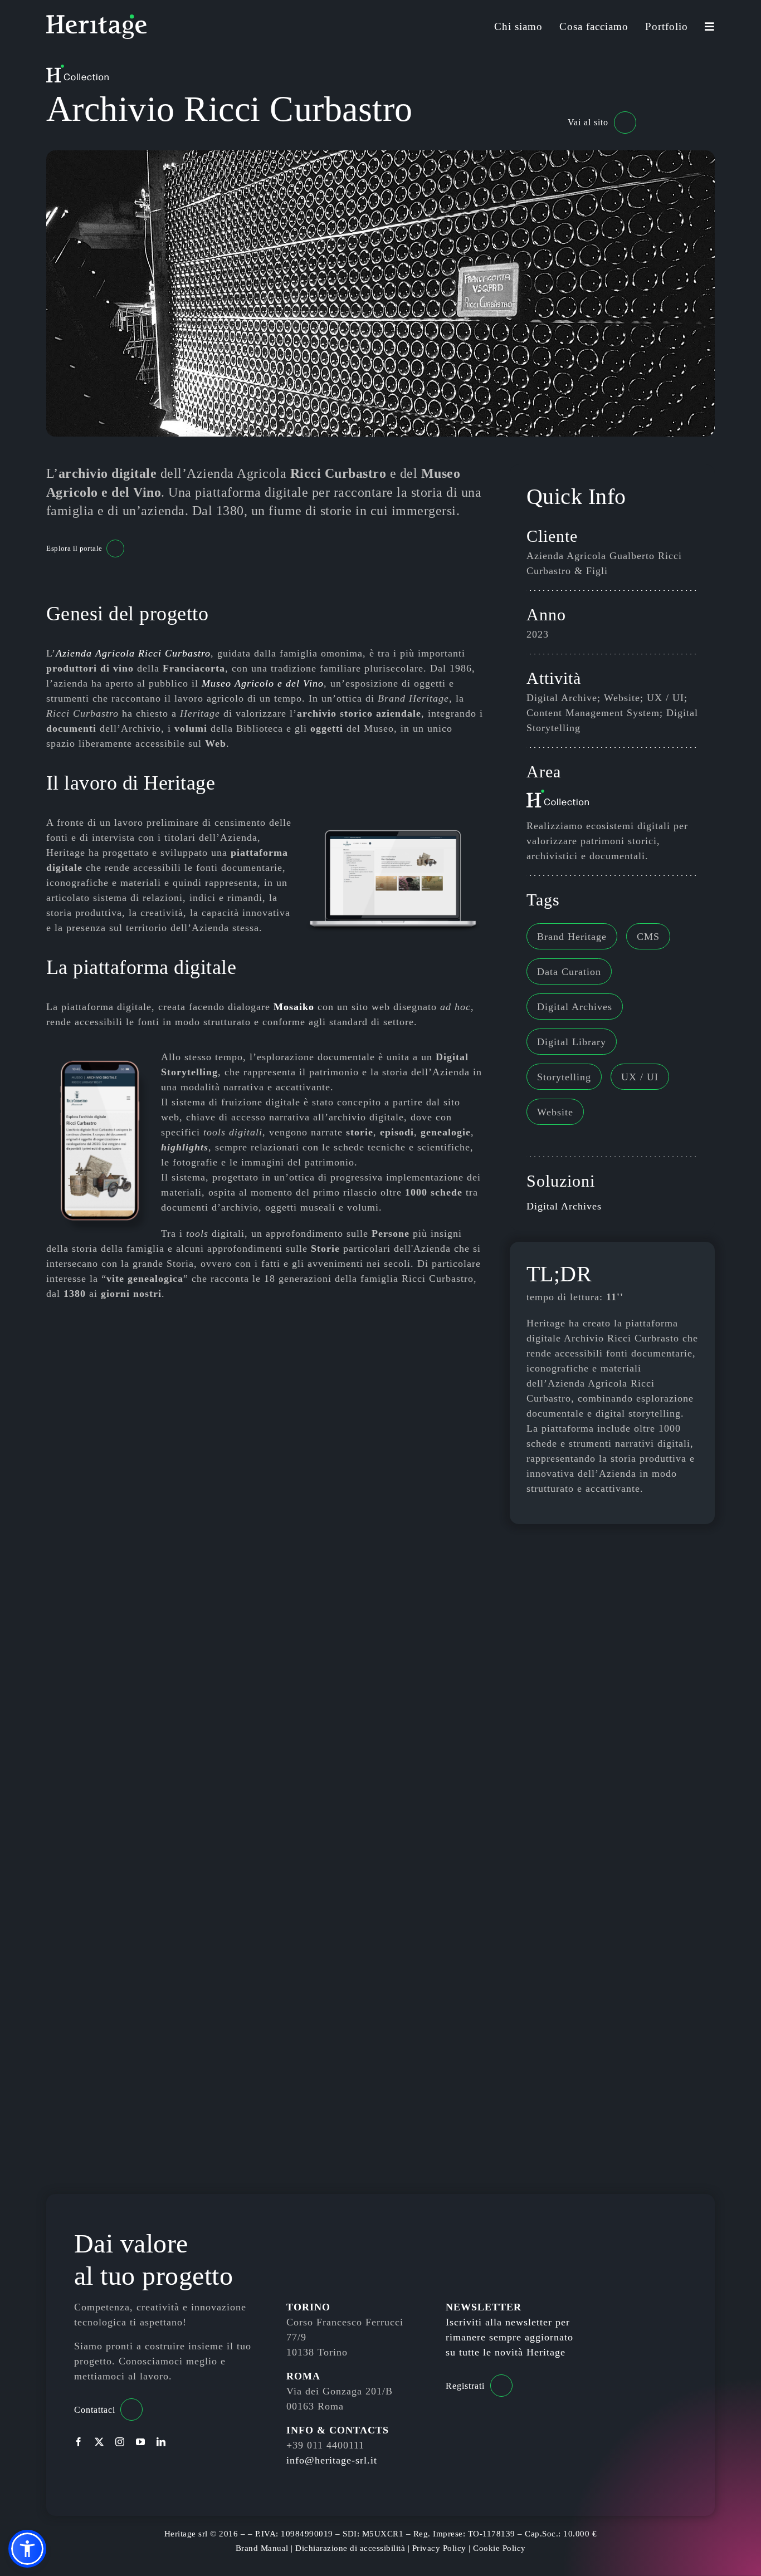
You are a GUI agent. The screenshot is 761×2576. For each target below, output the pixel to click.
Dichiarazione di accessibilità (350, 2548)
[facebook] (79, 2442)
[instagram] (120, 2442)
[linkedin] (161, 2442)
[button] (27, 2549)
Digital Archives (575, 1007)
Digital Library (572, 1042)
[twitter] (99, 2442)
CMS (648, 937)
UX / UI (640, 1077)
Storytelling (564, 1077)
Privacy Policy (439, 2548)
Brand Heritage (572, 937)
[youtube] (141, 2442)
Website (555, 1112)
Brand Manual (262, 2548)
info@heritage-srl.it (332, 2460)
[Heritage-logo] (96, 19)
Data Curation (569, 972)
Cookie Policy (499, 2548)
